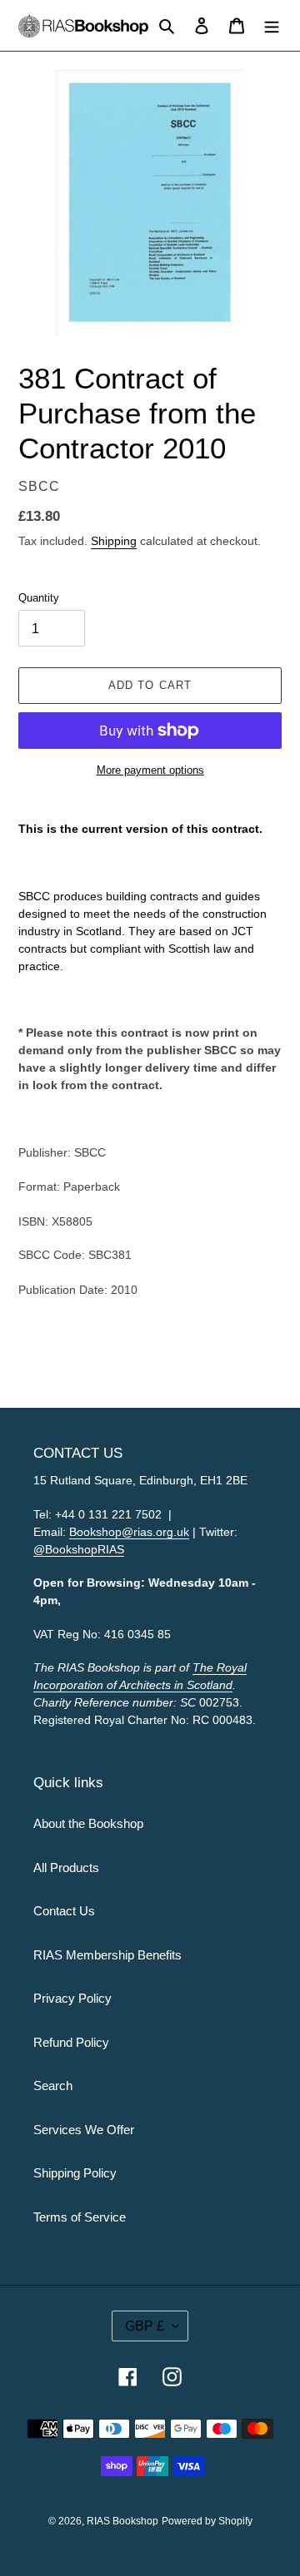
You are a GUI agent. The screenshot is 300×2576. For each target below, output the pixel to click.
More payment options (150, 770)
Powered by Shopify (207, 2521)
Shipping (114, 541)
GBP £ (145, 2326)
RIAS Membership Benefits (107, 1955)
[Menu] (272, 25)
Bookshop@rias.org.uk (129, 1532)
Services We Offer (84, 2130)
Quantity (39, 598)
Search (53, 2086)
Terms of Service (80, 2217)
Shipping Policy (75, 2173)
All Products (66, 1868)
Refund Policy (71, 2042)
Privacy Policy (72, 1998)
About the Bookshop (88, 1823)
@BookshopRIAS (79, 1549)
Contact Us (64, 1911)
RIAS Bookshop (122, 2521)
